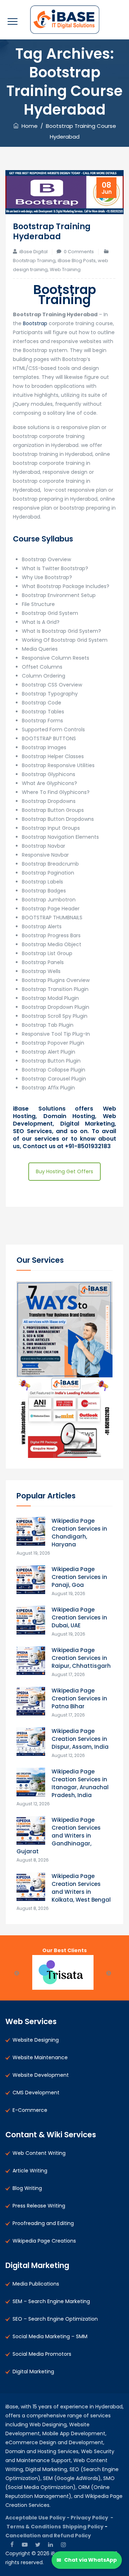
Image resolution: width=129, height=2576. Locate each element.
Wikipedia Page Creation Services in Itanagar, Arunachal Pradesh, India (80, 1783)
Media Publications (36, 2284)
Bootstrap (35, 323)
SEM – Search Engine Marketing (51, 2301)
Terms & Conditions (34, 2527)
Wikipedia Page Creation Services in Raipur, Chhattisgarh (81, 1658)
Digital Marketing (33, 2372)
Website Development (41, 2075)
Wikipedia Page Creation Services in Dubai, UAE (79, 1617)
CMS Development (36, 2093)
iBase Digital (34, 252)
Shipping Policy (83, 2527)
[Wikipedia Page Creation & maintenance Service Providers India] (65, 20)
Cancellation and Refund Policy (48, 2536)
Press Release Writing (39, 2206)
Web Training (65, 269)
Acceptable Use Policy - (38, 2518)
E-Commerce (30, 2110)
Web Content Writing (39, 2153)
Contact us (40, 1146)
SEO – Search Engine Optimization (55, 2319)
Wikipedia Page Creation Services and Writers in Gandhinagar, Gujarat (59, 1836)
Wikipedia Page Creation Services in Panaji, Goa (79, 1577)
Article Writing (30, 2171)
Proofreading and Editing (43, 2223)
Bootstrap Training (34, 261)
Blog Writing (27, 2188)
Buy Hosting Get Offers (64, 1171)
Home (28, 126)
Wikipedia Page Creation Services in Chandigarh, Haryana (79, 1533)
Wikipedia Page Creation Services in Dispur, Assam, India (80, 1739)
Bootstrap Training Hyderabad (52, 232)
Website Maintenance (40, 2057)
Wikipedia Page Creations (44, 2241)
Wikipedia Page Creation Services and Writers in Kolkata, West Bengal (81, 1888)
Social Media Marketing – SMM (50, 2336)
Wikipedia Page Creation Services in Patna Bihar (79, 1698)
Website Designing (36, 2040)
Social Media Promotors (42, 2354)
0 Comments (79, 252)
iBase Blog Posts (77, 261)
